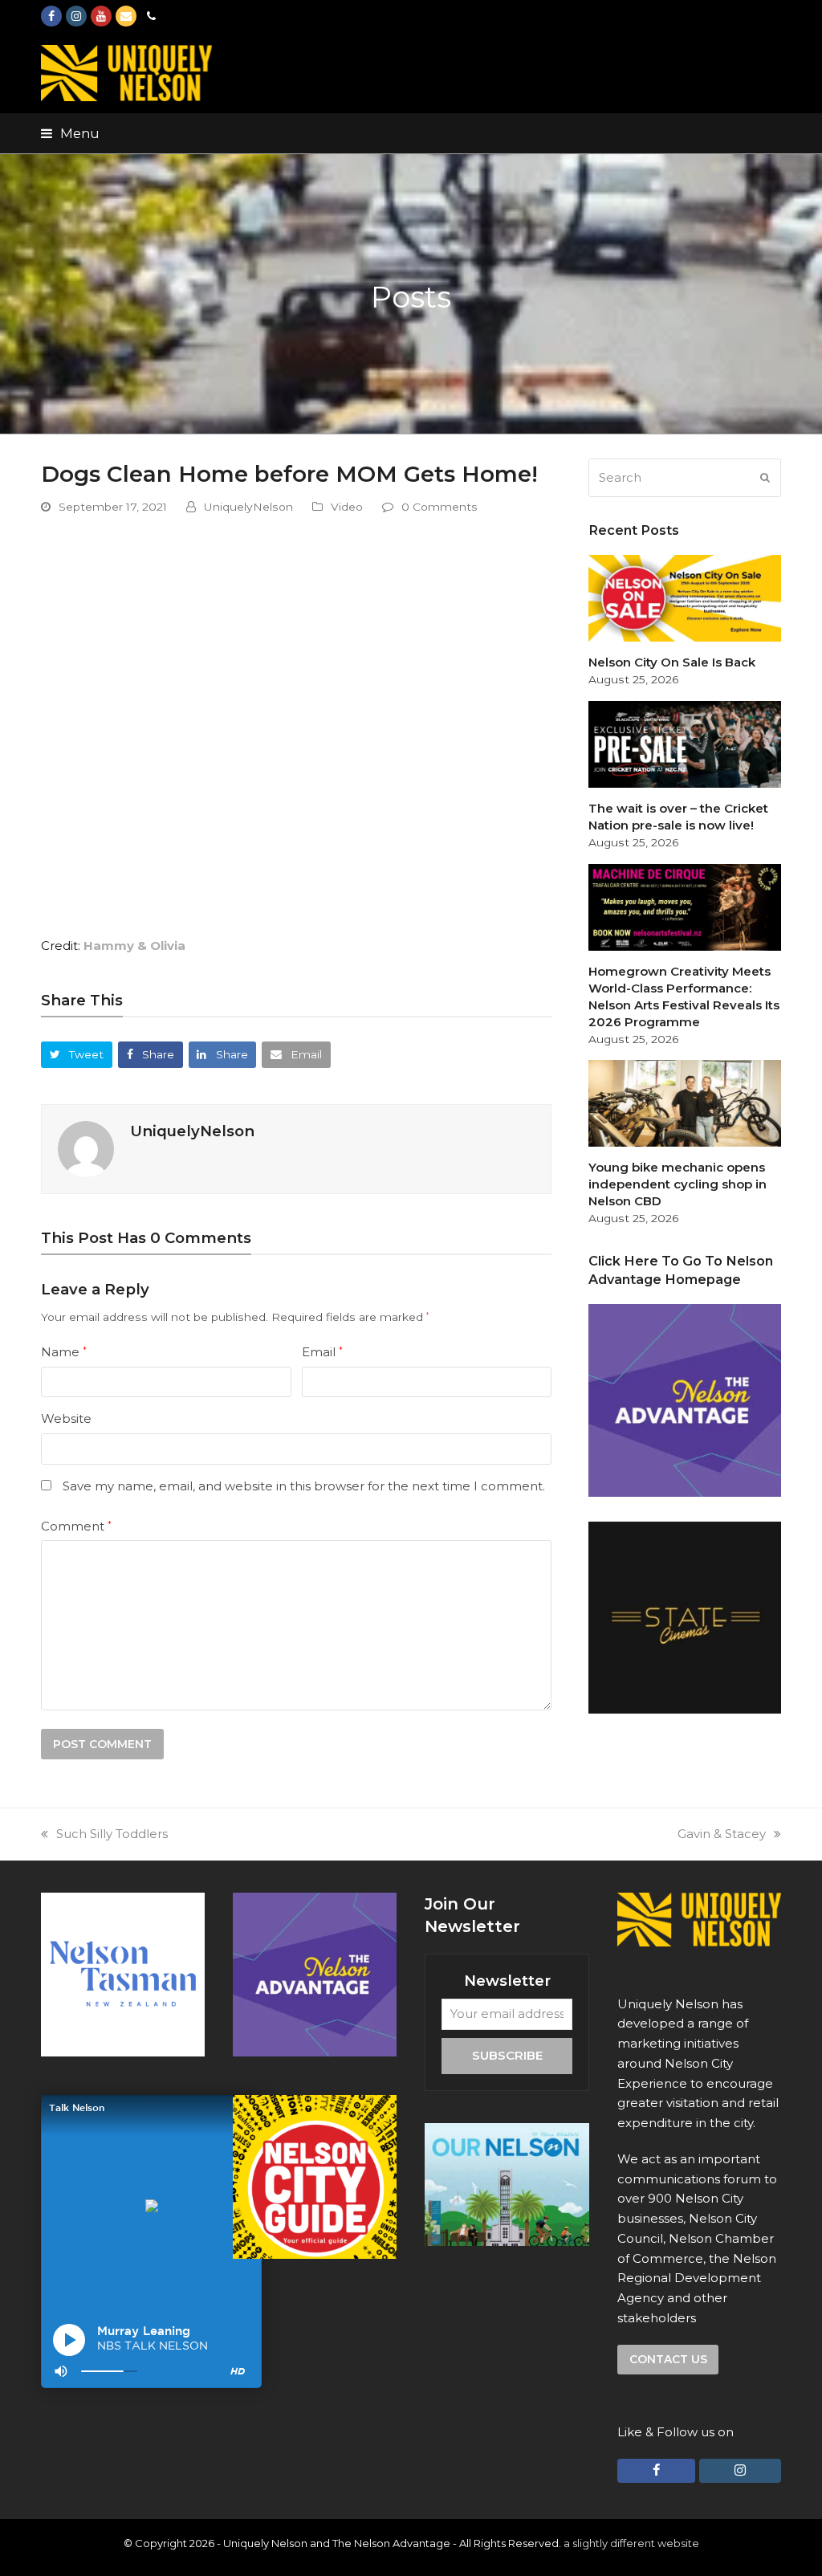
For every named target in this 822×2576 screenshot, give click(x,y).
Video (347, 507)
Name (64, 1352)
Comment (76, 1526)
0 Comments (439, 507)
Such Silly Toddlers (112, 1834)
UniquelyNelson (248, 507)
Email (322, 1352)
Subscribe (507, 2055)
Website (66, 1418)
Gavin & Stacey (722, 1834)
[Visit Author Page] (86, 1148)
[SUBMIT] (765, 478)
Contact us (668, 2359)
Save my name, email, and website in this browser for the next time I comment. (304, 1486)
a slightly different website (631, 2543)
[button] (70, 133)
